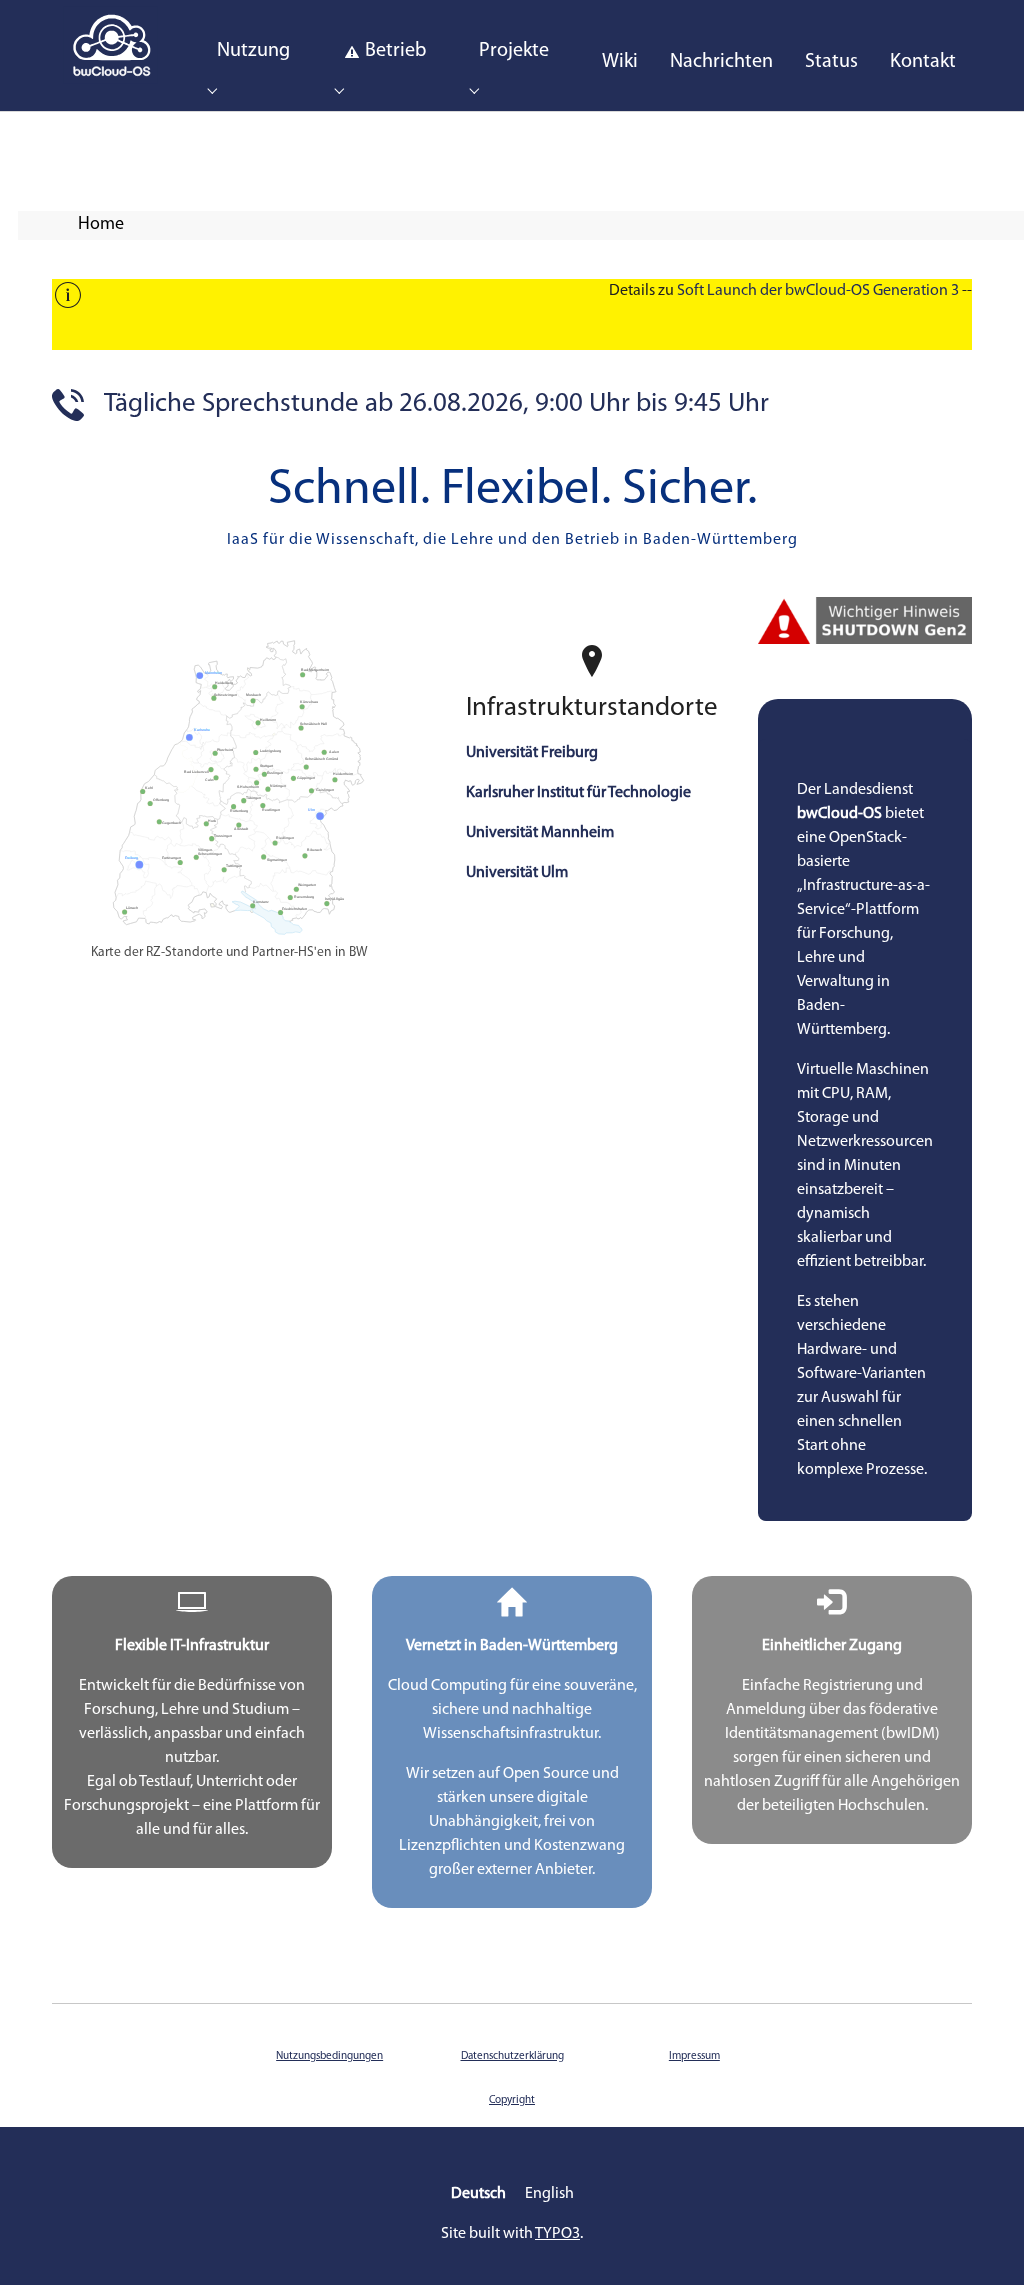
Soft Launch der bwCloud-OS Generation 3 (818, 291)
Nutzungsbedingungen (329, 2056)
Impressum (694, 2056)
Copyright (512, 2100)
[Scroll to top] (980, 2241)
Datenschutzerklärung (512, 2056)
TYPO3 (557, 2234)
